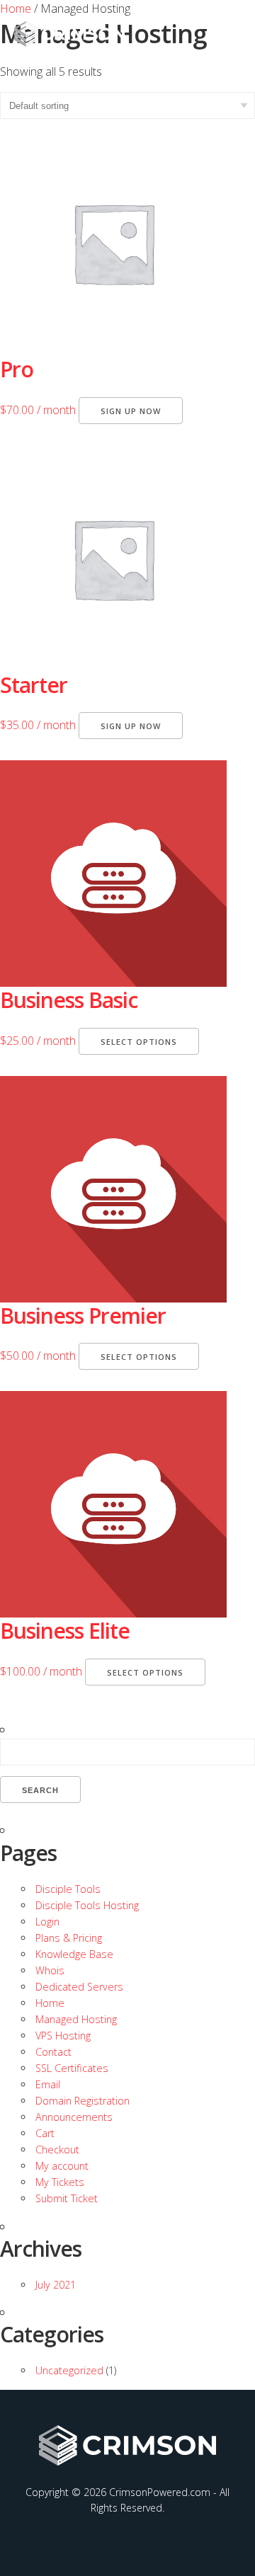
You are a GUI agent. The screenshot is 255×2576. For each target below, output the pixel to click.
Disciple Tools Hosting (87, 1905)
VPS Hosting (63, 2036)
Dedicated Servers (79, 1987)
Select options (139, 1042)
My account (62, 2166)
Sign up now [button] (131, 411)
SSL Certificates (72, 2068)
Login (47, 1922)
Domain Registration (83, 2101)
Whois (50, 1970)
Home (50, 2003)
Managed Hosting (76, 2019)
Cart (45, 2133)
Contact (53, 2052)
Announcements (74, 2117)
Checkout (57, 2149)
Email (48, 2084)
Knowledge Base (74, 1954)
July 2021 (56, 2285)
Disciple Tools (68, 1889)
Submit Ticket (67, 2198)
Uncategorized (69, 2370)
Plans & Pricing (69, 1938)
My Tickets (60, 2182)
